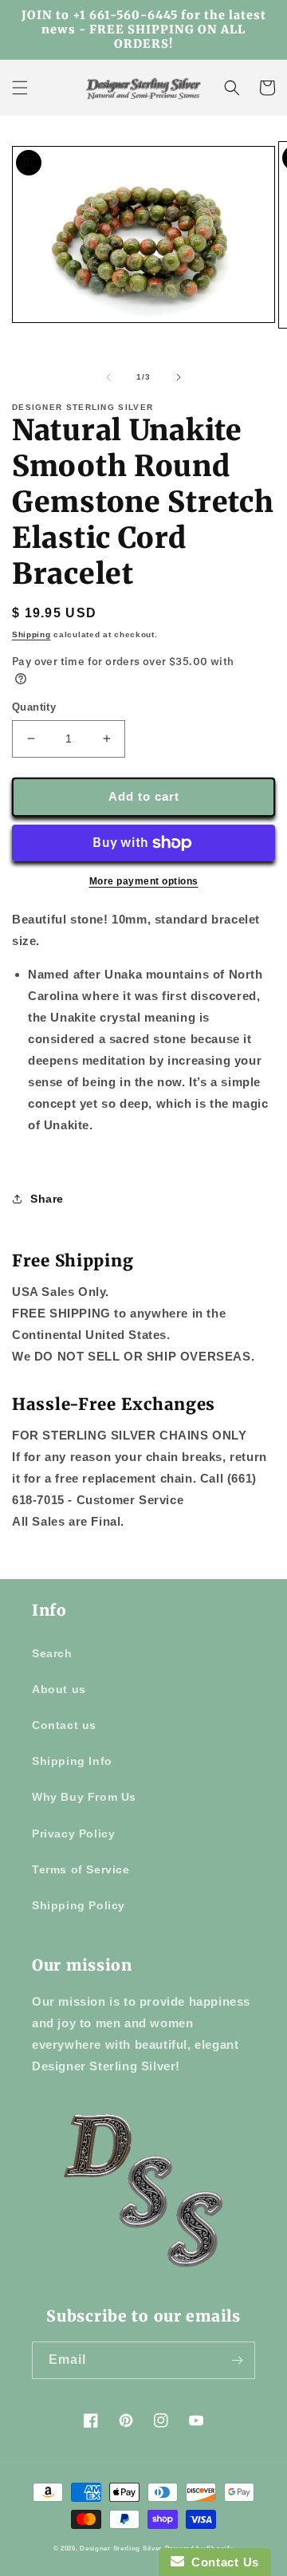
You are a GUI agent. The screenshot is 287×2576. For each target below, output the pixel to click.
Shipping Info (72, 1761)
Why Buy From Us (84, 1797)
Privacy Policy (73, 1834)
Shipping (31, 634)
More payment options (144, 881)
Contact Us (222, 2562)
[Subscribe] (237, 2360)
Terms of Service (81, 1869)
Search (52, 1653)
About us (59, 1689)
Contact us (64, 1725)
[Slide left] (108, 377)
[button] (20, 88)
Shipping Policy (79, 1905)
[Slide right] (179, 377)
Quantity (34, 707)
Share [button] (47, 1199)
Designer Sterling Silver (121, 2548)
